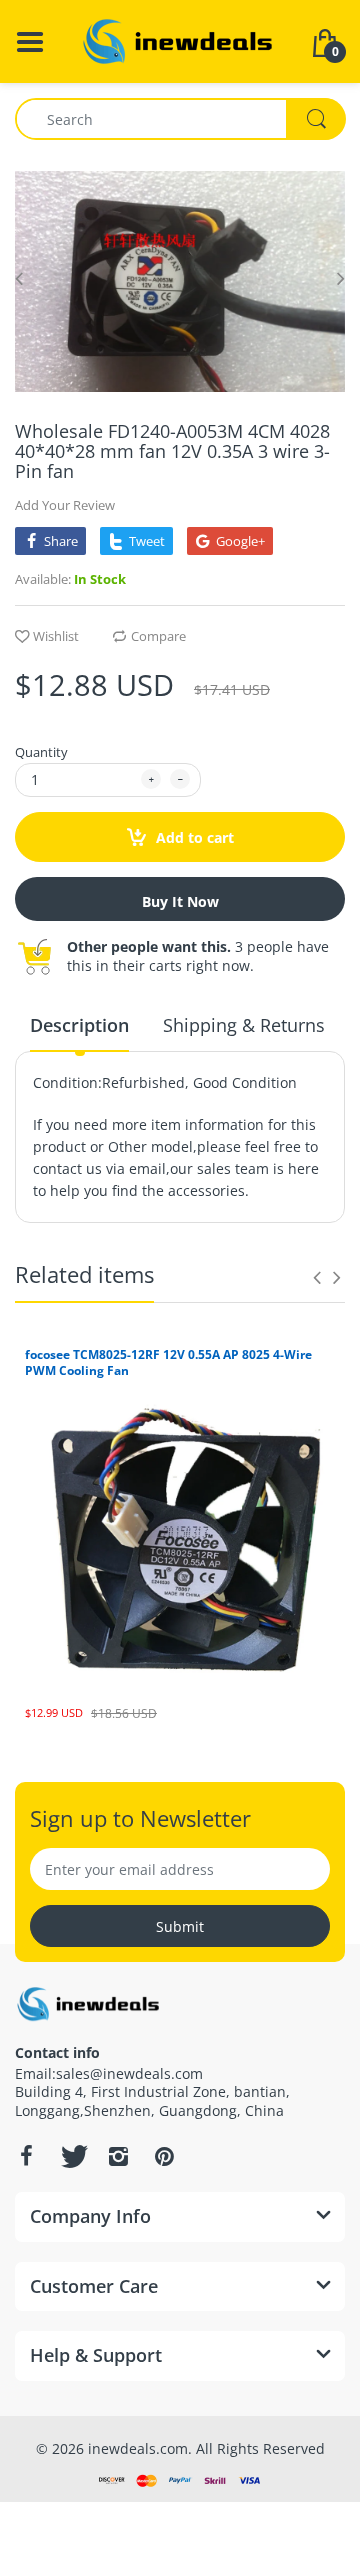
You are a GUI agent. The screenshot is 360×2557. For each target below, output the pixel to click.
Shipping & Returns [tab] (244, 1025)
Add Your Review (65, 505)
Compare (158, 636)
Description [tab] (79, 1025)
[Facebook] (26, 2156)
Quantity (41, 752)
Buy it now (180, 901)
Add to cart (193, 837)
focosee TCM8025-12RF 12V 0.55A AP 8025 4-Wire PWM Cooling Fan (168, 1363)
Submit (180, 1926)
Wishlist (56, 636)
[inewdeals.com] (180, 39)
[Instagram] (118, 2156)
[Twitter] (72, 2156)
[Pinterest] (164, 2156)
